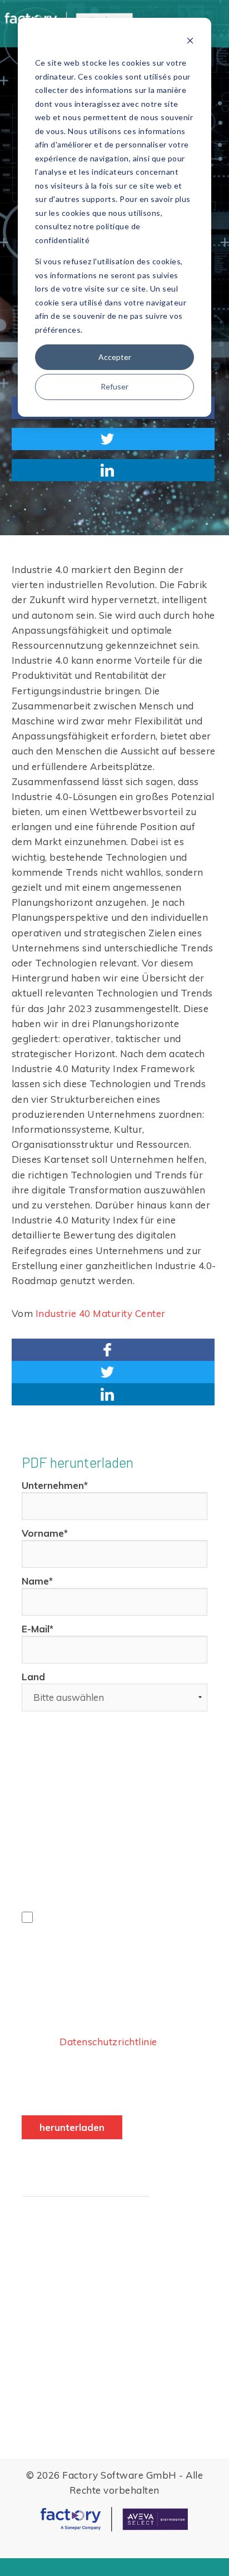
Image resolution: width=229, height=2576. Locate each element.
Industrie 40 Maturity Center (101, 1313)
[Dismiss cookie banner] (190, 42)
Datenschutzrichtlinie (108, 2042)
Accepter (115, 357)
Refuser (114, 386)
